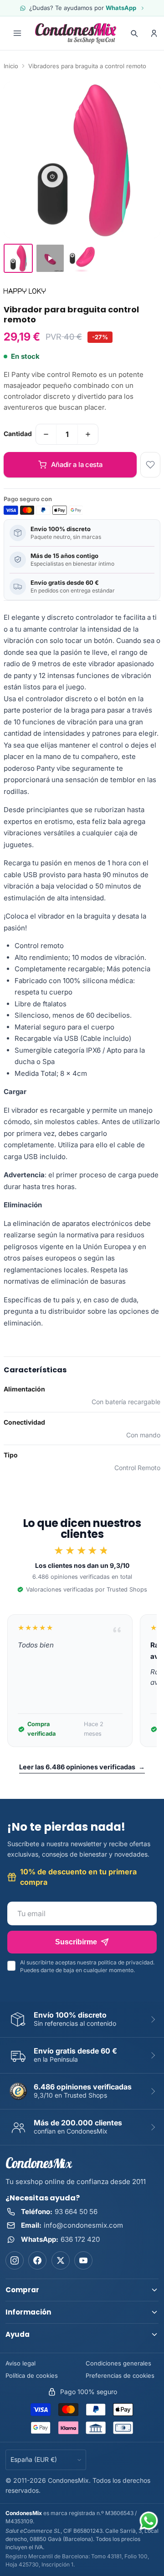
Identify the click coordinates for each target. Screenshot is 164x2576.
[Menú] (17, 33)
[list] (82, 1681)
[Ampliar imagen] (82, 160)
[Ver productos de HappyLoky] (25, 291)
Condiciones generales (118, 2363)
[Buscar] (134, 33)
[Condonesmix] (76, 33)
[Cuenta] (154, 33)
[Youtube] (83, 2260)
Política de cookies (32, 2375)
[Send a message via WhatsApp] (149, 2521)
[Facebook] (37, 2260)
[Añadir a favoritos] (150, 465)
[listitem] (18, 258)
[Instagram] (15, 2260)
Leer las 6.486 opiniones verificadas (82, 1767)
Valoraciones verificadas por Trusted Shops (87, 1589)
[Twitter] (61, 2260)
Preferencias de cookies (120, 2375)
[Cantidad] (46, 434)
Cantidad (18, 434)
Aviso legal (20, 2363)
